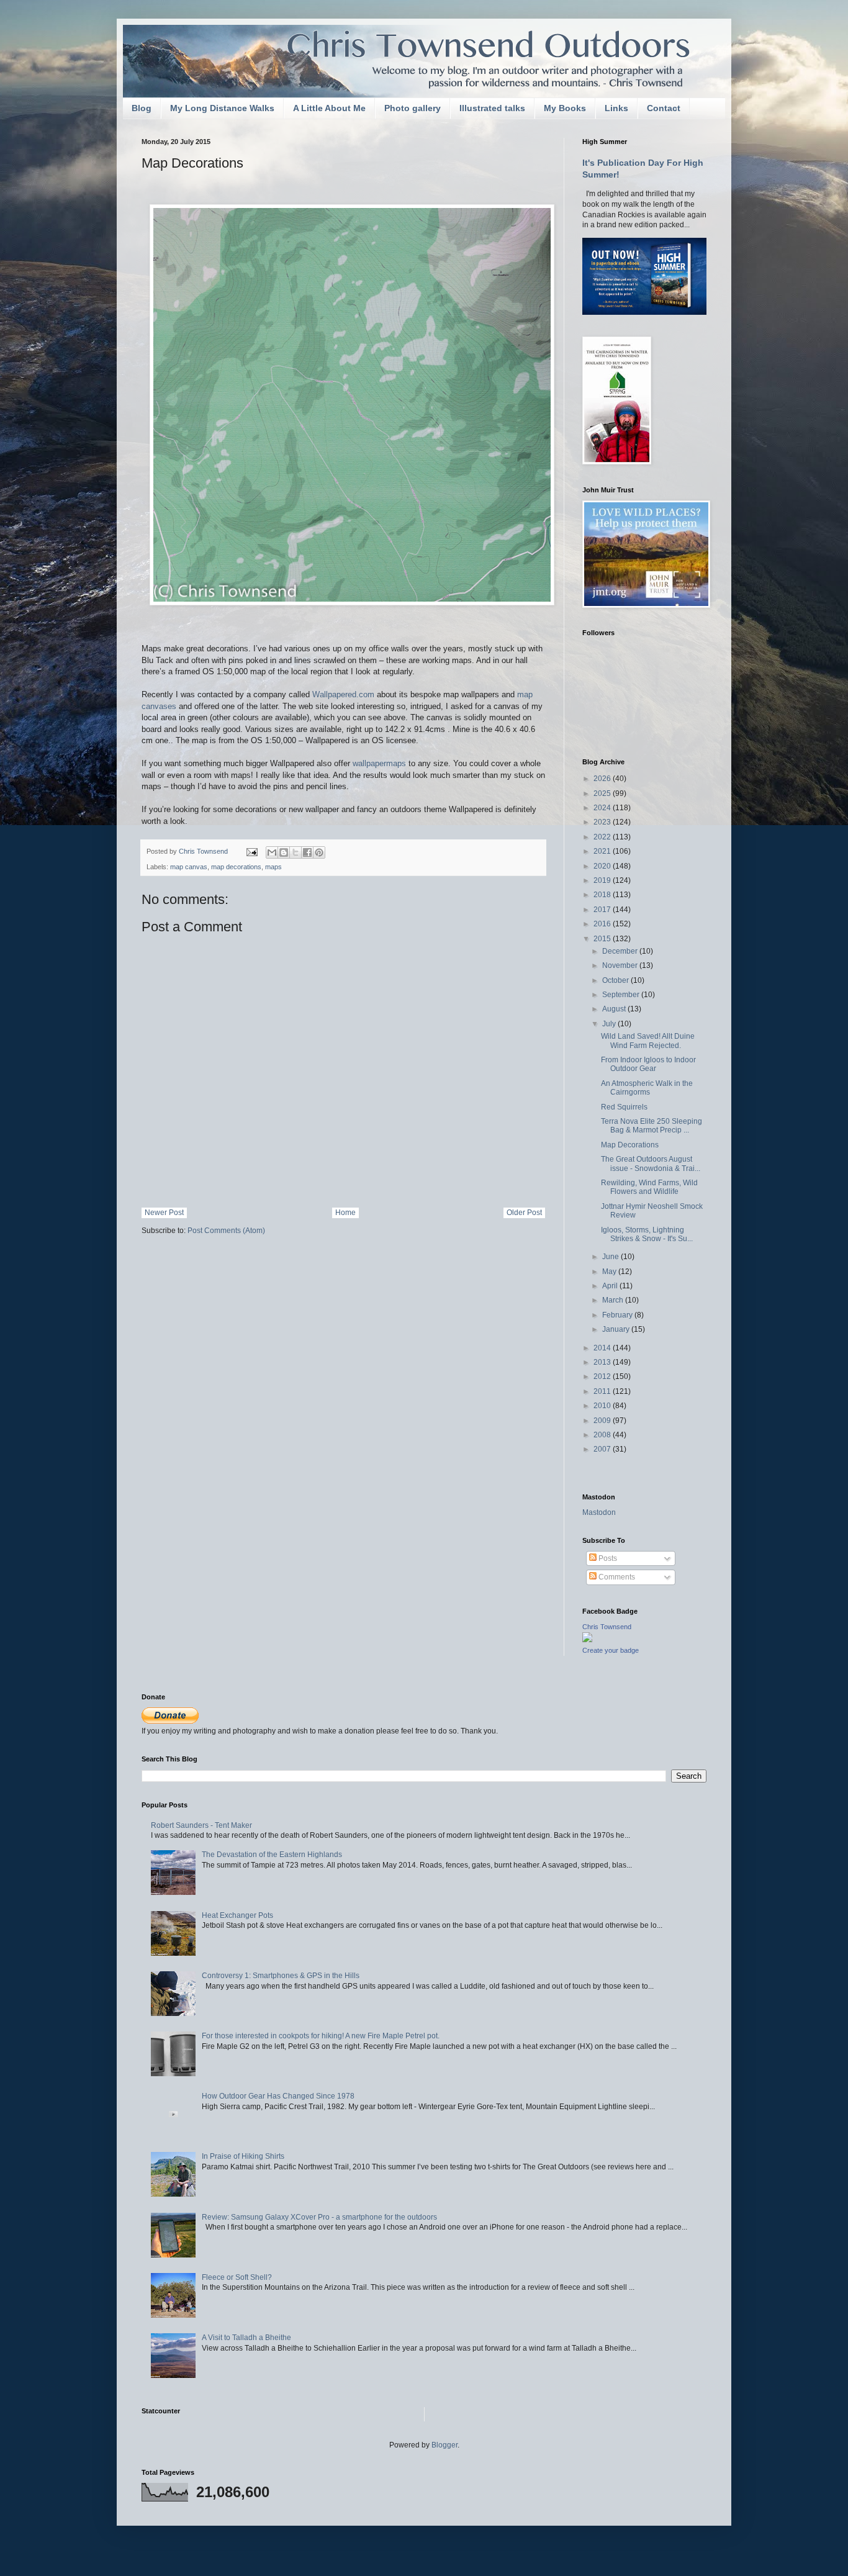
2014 (603, 1348)
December (621, 951)
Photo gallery (413, 108)
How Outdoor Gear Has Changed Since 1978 (278, 2096)
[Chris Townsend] (587, 1640)
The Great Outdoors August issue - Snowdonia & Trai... (651, 1164)
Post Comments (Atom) (226, 1231)
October (616, 980)
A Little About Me (329, 108)
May (610, 1272)
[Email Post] (251, 851)
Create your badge (611, 1650)
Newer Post (164, 1213)
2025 (603, 793)
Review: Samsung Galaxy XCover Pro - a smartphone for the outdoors (319, 2217)
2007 (603, 1449)
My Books (565, 108)
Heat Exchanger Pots (237, 1915)
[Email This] (272, 852)
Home (345, 1213)
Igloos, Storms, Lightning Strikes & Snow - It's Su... (647, 1234)
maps (273, 867)
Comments (616, 1577)
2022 (603, 837)
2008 (603, 1435)
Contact (664, 108)
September (622, 995)
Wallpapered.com (343, 694)
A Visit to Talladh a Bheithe (246, 2338)
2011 (603, 1391)
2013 (603, 1362)
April (611, 1286)
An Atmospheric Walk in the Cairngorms (647, 1088)
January (617, 1329)
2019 (603, 880)
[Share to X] (295, 852)
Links (616, 108)
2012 (603, 1376)
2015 (603, 939)
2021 (603, 851)
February (618, 1315)
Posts (607, 1558)
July (610, 1024)
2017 (603, 910)
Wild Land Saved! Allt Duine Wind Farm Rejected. (648, 1041)
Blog (142, 108)
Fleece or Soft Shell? (237, 2277)
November (621, 965)
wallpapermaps (379, 763)
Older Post (524, 1213)
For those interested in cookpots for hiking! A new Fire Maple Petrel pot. (321, 2036)
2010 (603, 1406)
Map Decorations (630, 1145)
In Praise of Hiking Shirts (243, 2156)
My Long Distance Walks (222, 108)
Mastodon (599, 1512)
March (614, 1300)
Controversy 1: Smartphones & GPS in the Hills (281, 1976)
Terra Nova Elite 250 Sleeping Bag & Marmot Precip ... (652, 1126)
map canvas (189, 867)
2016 (603, 924)
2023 (603, 822)
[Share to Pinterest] (319, 852)
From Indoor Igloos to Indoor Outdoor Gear (648, 1064)
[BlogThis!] (284, 852)
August (615, 1009)
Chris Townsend (607, 1627)
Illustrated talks (492, 108)
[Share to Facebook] (307, 852)
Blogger (444, 2445)
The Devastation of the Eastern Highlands (272, 1855)
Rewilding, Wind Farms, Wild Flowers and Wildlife (649, 1187)
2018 (603, 895)
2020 (603, 866)
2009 (603, 1421)
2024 (603, 808)
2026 (603, 779)
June (611, 1257)
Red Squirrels (624, 1107)
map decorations (236, 867)
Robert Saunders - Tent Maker (201, 1825)
